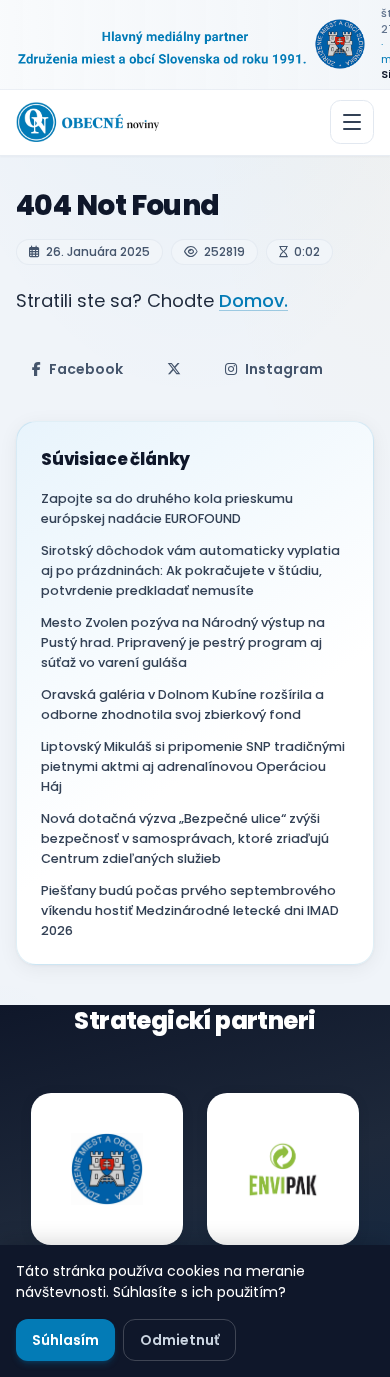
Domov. (253, 300)
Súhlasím (65, 1340)
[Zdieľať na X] (174, 369)
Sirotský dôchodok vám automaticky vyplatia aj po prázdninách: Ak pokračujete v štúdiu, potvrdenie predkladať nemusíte (190, 570)
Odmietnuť (179, 1340)
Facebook (86, 369)
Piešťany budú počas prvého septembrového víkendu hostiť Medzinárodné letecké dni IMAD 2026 (190, 910)
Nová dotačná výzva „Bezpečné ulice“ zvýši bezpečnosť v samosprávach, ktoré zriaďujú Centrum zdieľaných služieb (185, 838)
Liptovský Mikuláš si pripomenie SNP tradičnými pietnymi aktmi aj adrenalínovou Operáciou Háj (193, 766)
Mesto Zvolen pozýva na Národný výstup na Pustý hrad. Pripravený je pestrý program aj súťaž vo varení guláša (183, 642)
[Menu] (352, 122)
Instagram (284, 369)
